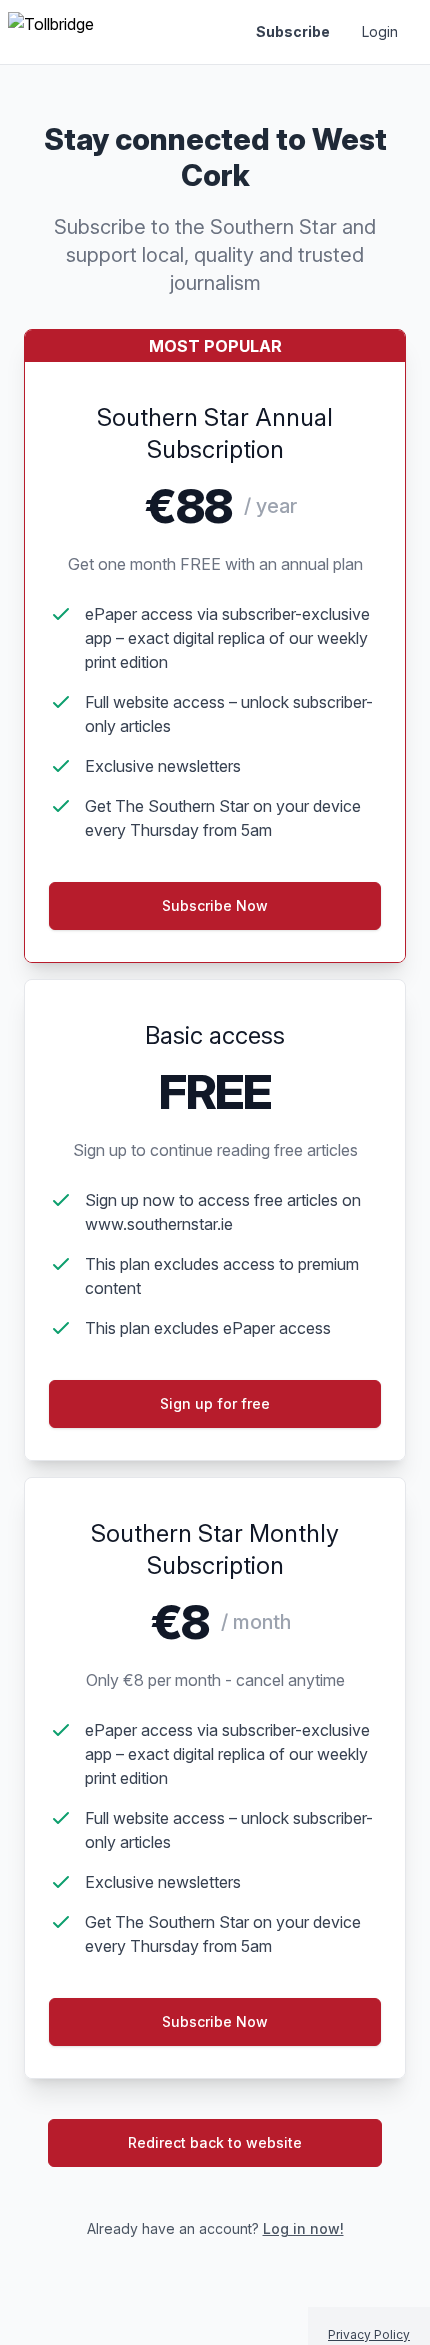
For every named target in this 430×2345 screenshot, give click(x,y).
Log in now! (303, 2228)
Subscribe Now (215, 2021)
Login (380, 31)
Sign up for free (215, 1403)
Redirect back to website (215, 2142)
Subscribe (293, 31)
